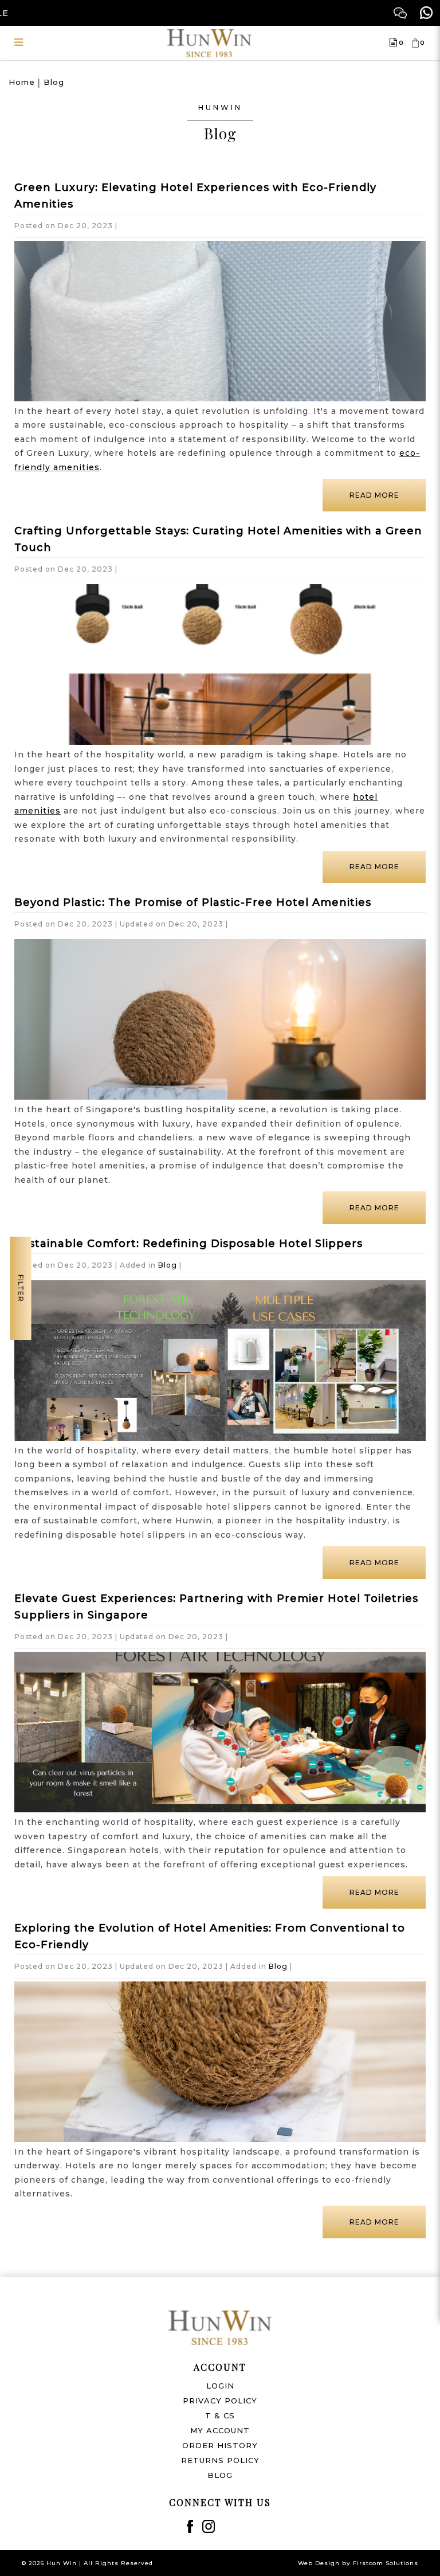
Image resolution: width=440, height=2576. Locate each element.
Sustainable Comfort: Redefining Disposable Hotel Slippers (188, 1244)
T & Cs (220, 2415)
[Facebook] (190, 2526)
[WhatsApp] (427, 13)
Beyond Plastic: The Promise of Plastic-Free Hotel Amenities (193, 902)
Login (220, 2386)
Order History (220, 2445)
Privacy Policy (220, 2401)
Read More (374, 495)
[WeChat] (400, 13)
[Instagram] (209, 2526)
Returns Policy (220, 2460)
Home (22, 82)
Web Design (319, 2563)
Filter (21, 1288)
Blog (54, 82)
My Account (220, 2430)
